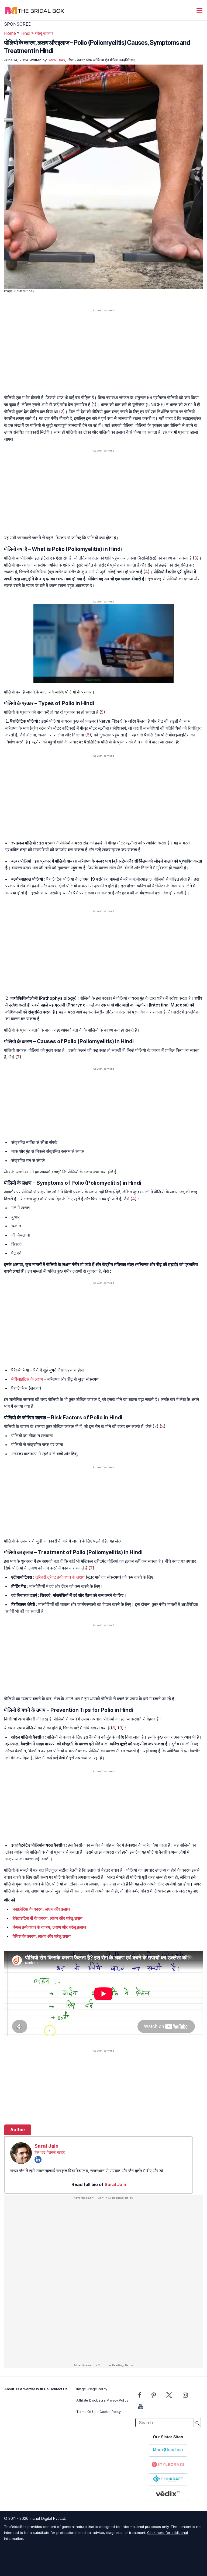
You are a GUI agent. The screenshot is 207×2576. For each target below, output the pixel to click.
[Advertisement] (103, 355)
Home (10, 33)
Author (18, 2130)
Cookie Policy (110, 2412)
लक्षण (39, 1379)
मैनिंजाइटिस (20, 1379)
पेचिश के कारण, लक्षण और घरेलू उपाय (42, 1936)
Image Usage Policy (92, 2389)
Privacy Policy (118, 2400)
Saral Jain (56, 60)
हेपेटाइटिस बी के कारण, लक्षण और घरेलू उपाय (48, 1918)
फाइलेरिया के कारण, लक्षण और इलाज (41, 1909)
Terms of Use (87, 2412)
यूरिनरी (41, 1577)
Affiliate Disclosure (91, 2400)
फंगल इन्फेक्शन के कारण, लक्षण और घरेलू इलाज (49, 1927)
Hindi (25, 33)
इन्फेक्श (63, 1577)
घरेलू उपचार (44, 33)
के (32, 1379)
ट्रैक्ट (52, 1577)
